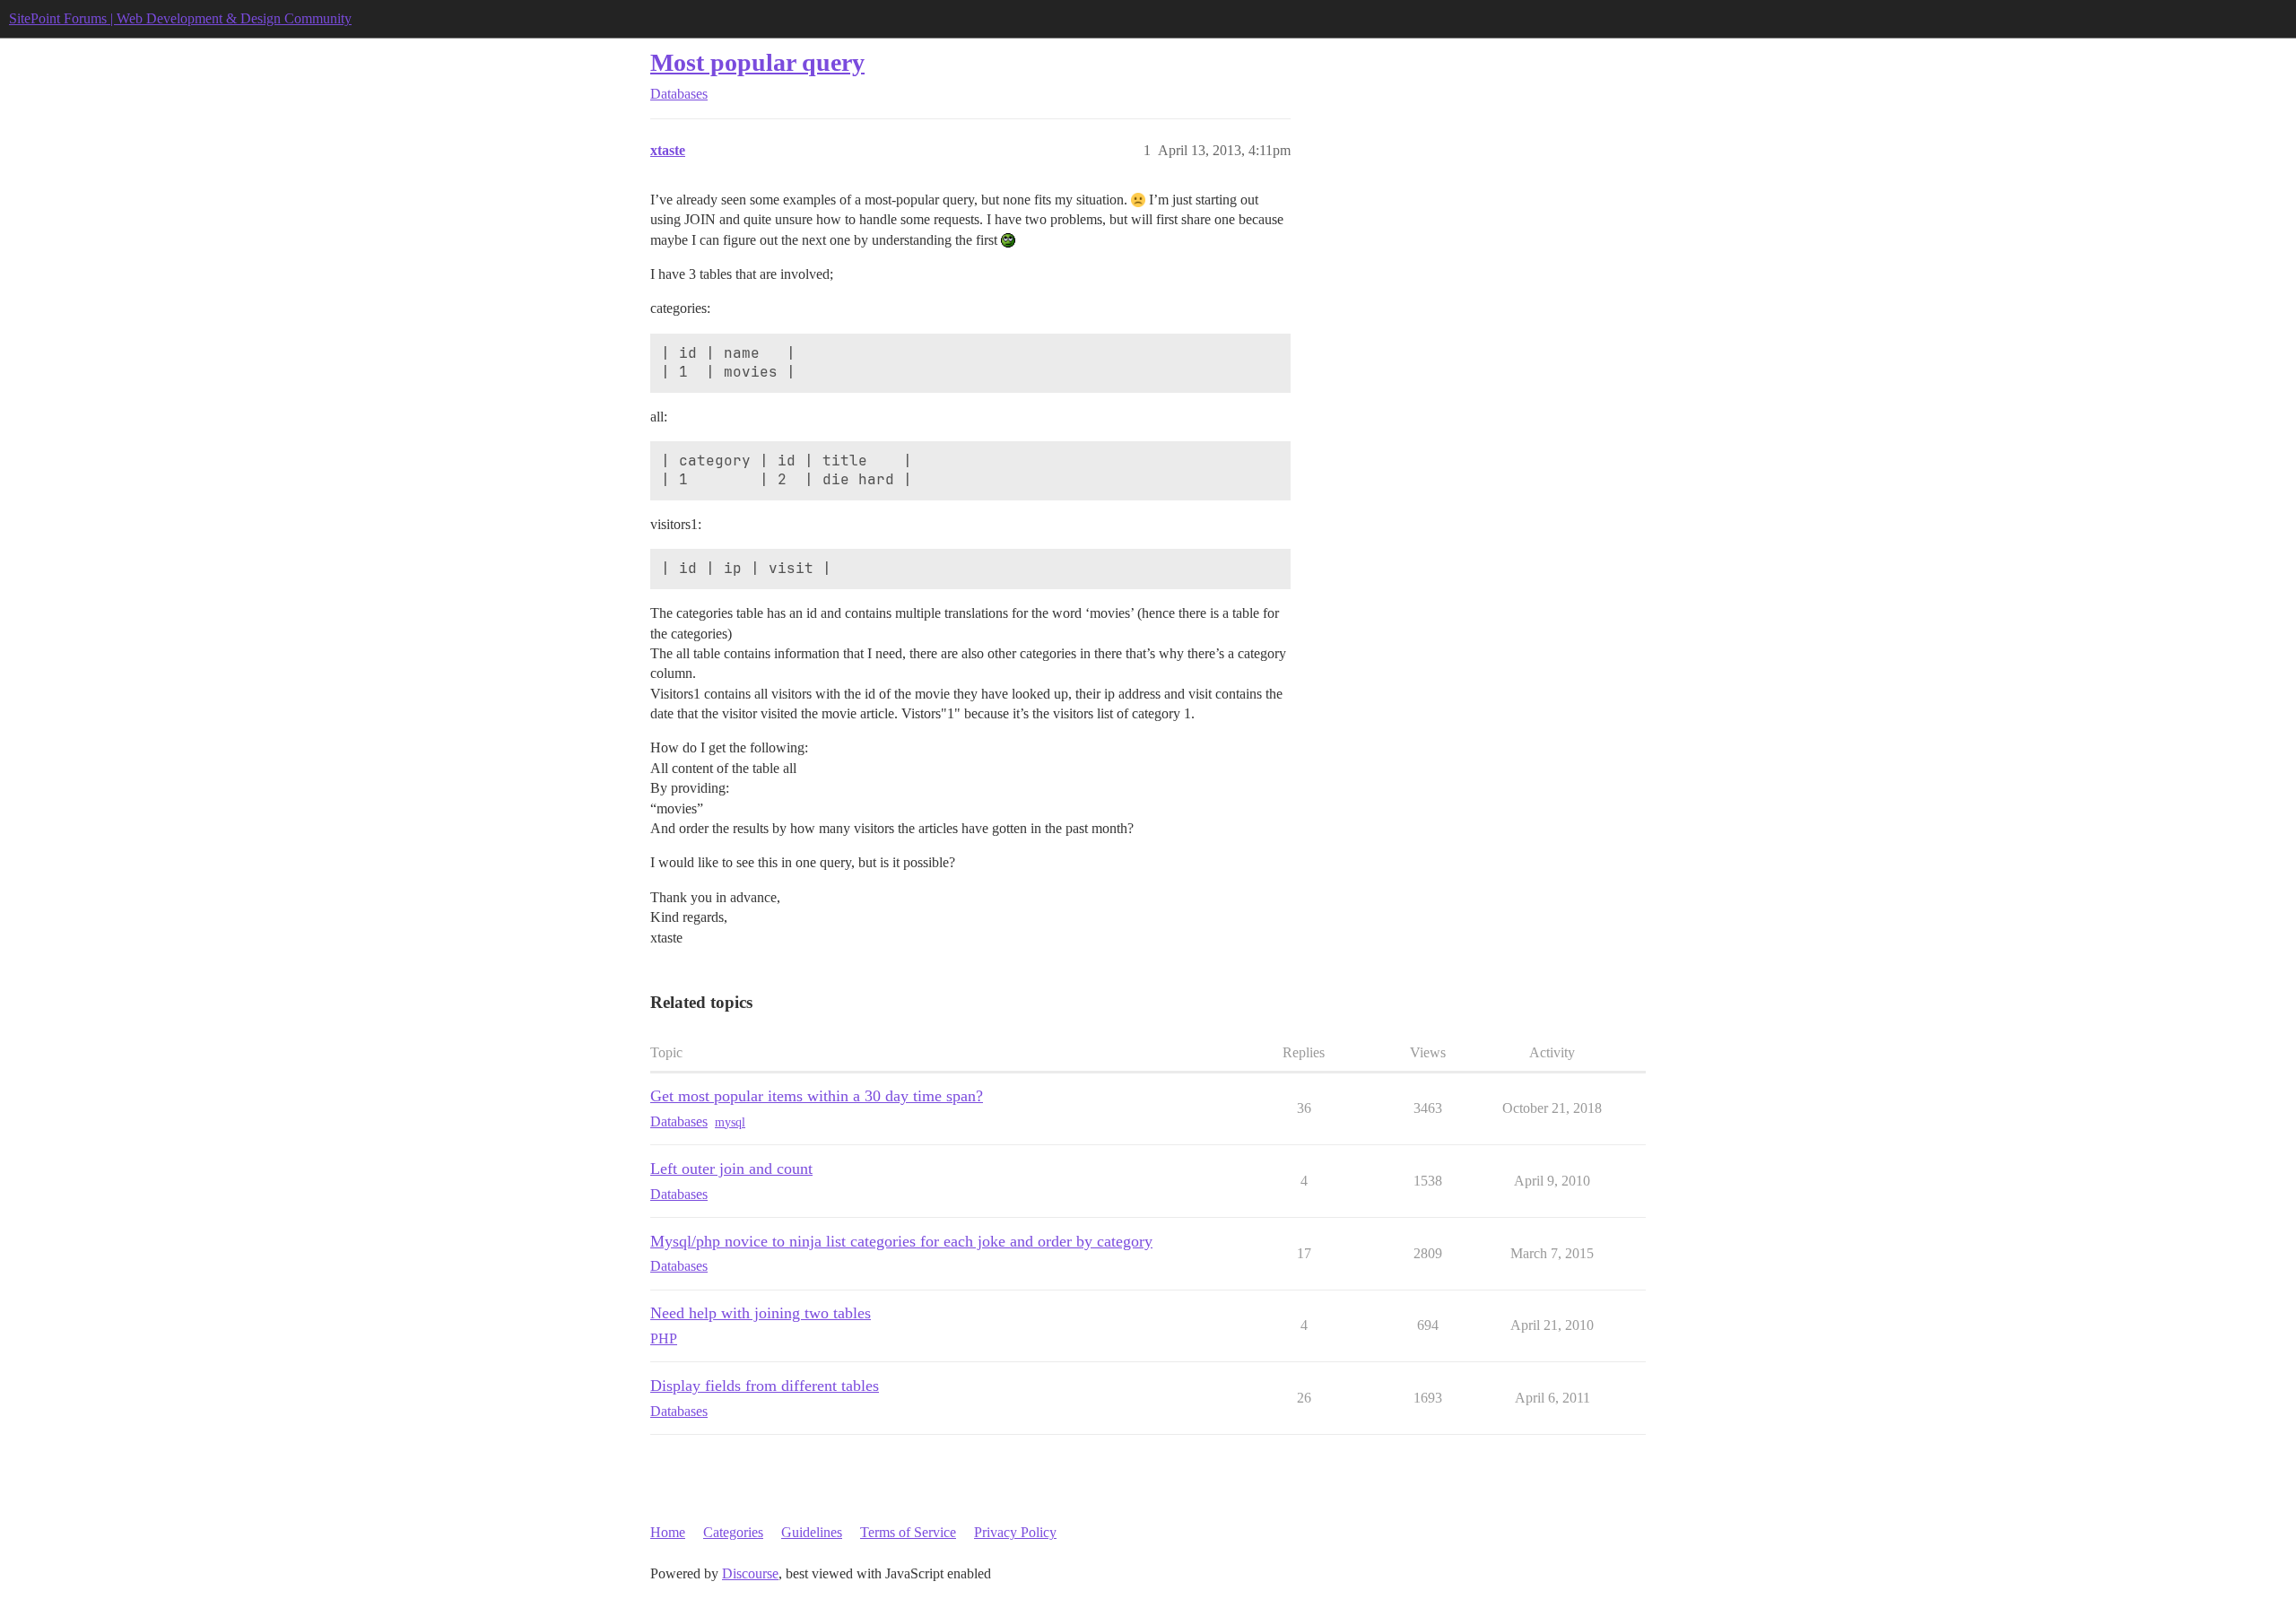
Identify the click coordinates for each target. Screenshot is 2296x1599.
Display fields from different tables (765, 1386)
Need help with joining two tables (761, 1313)
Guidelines (812, 1532)
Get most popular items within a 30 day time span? (817, 1096)
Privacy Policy (1015, 1532)
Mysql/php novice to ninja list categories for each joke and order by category (901, 1241)
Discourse (750, 1573)
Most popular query (757, 62)
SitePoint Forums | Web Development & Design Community (180, 18)
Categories (733, 1532)
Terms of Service (908, 1532)
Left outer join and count (731, 1169)
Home (668, 1532)
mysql (730, 1122)
